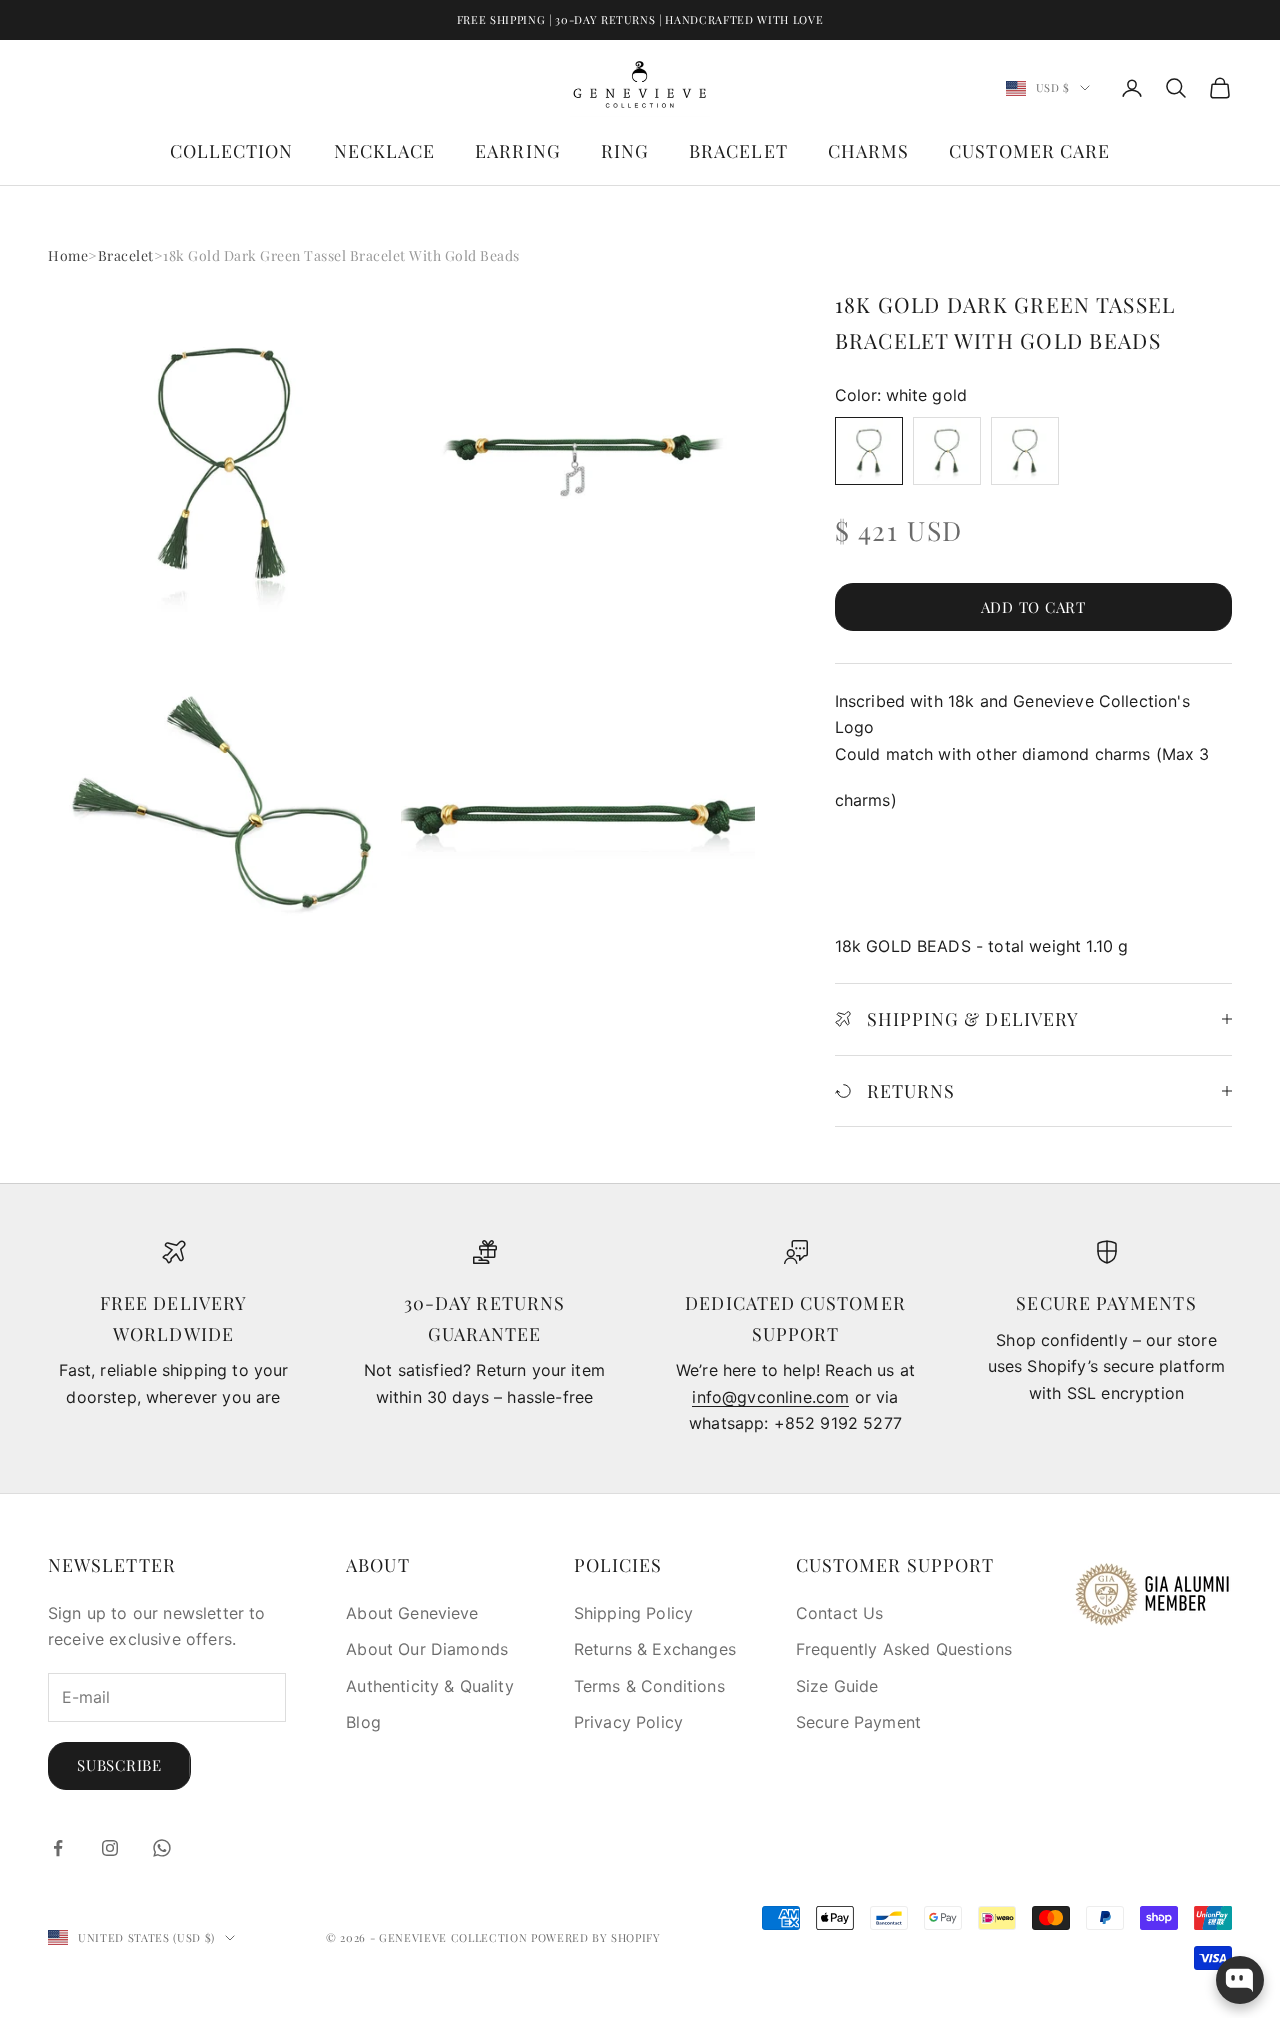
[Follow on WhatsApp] (162, 1848)
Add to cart (1033, 607)
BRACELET (738, 151)
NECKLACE (385, 151)
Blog (363, 1722)
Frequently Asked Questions (904, 1649)
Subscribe (119, 1765)
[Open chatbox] (1240, 1980)
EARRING (518, 151)
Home (68, 255)
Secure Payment (858, 1722)
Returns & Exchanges (655, 1649)
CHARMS (868, 151)
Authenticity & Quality (430, 1686)
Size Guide (837, 1686)
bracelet (126, 255)
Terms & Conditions (649, 1686)
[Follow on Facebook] (58, 1848)
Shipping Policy (633, 1613)
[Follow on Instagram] (110, 1848)
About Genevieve (412, 1613)
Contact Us (840, 1613)
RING (625, 151)
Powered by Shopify (596, 1937)
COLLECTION (232, 151)
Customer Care (1029, 151)
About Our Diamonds (427, 1649)
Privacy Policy (628, 1722)
